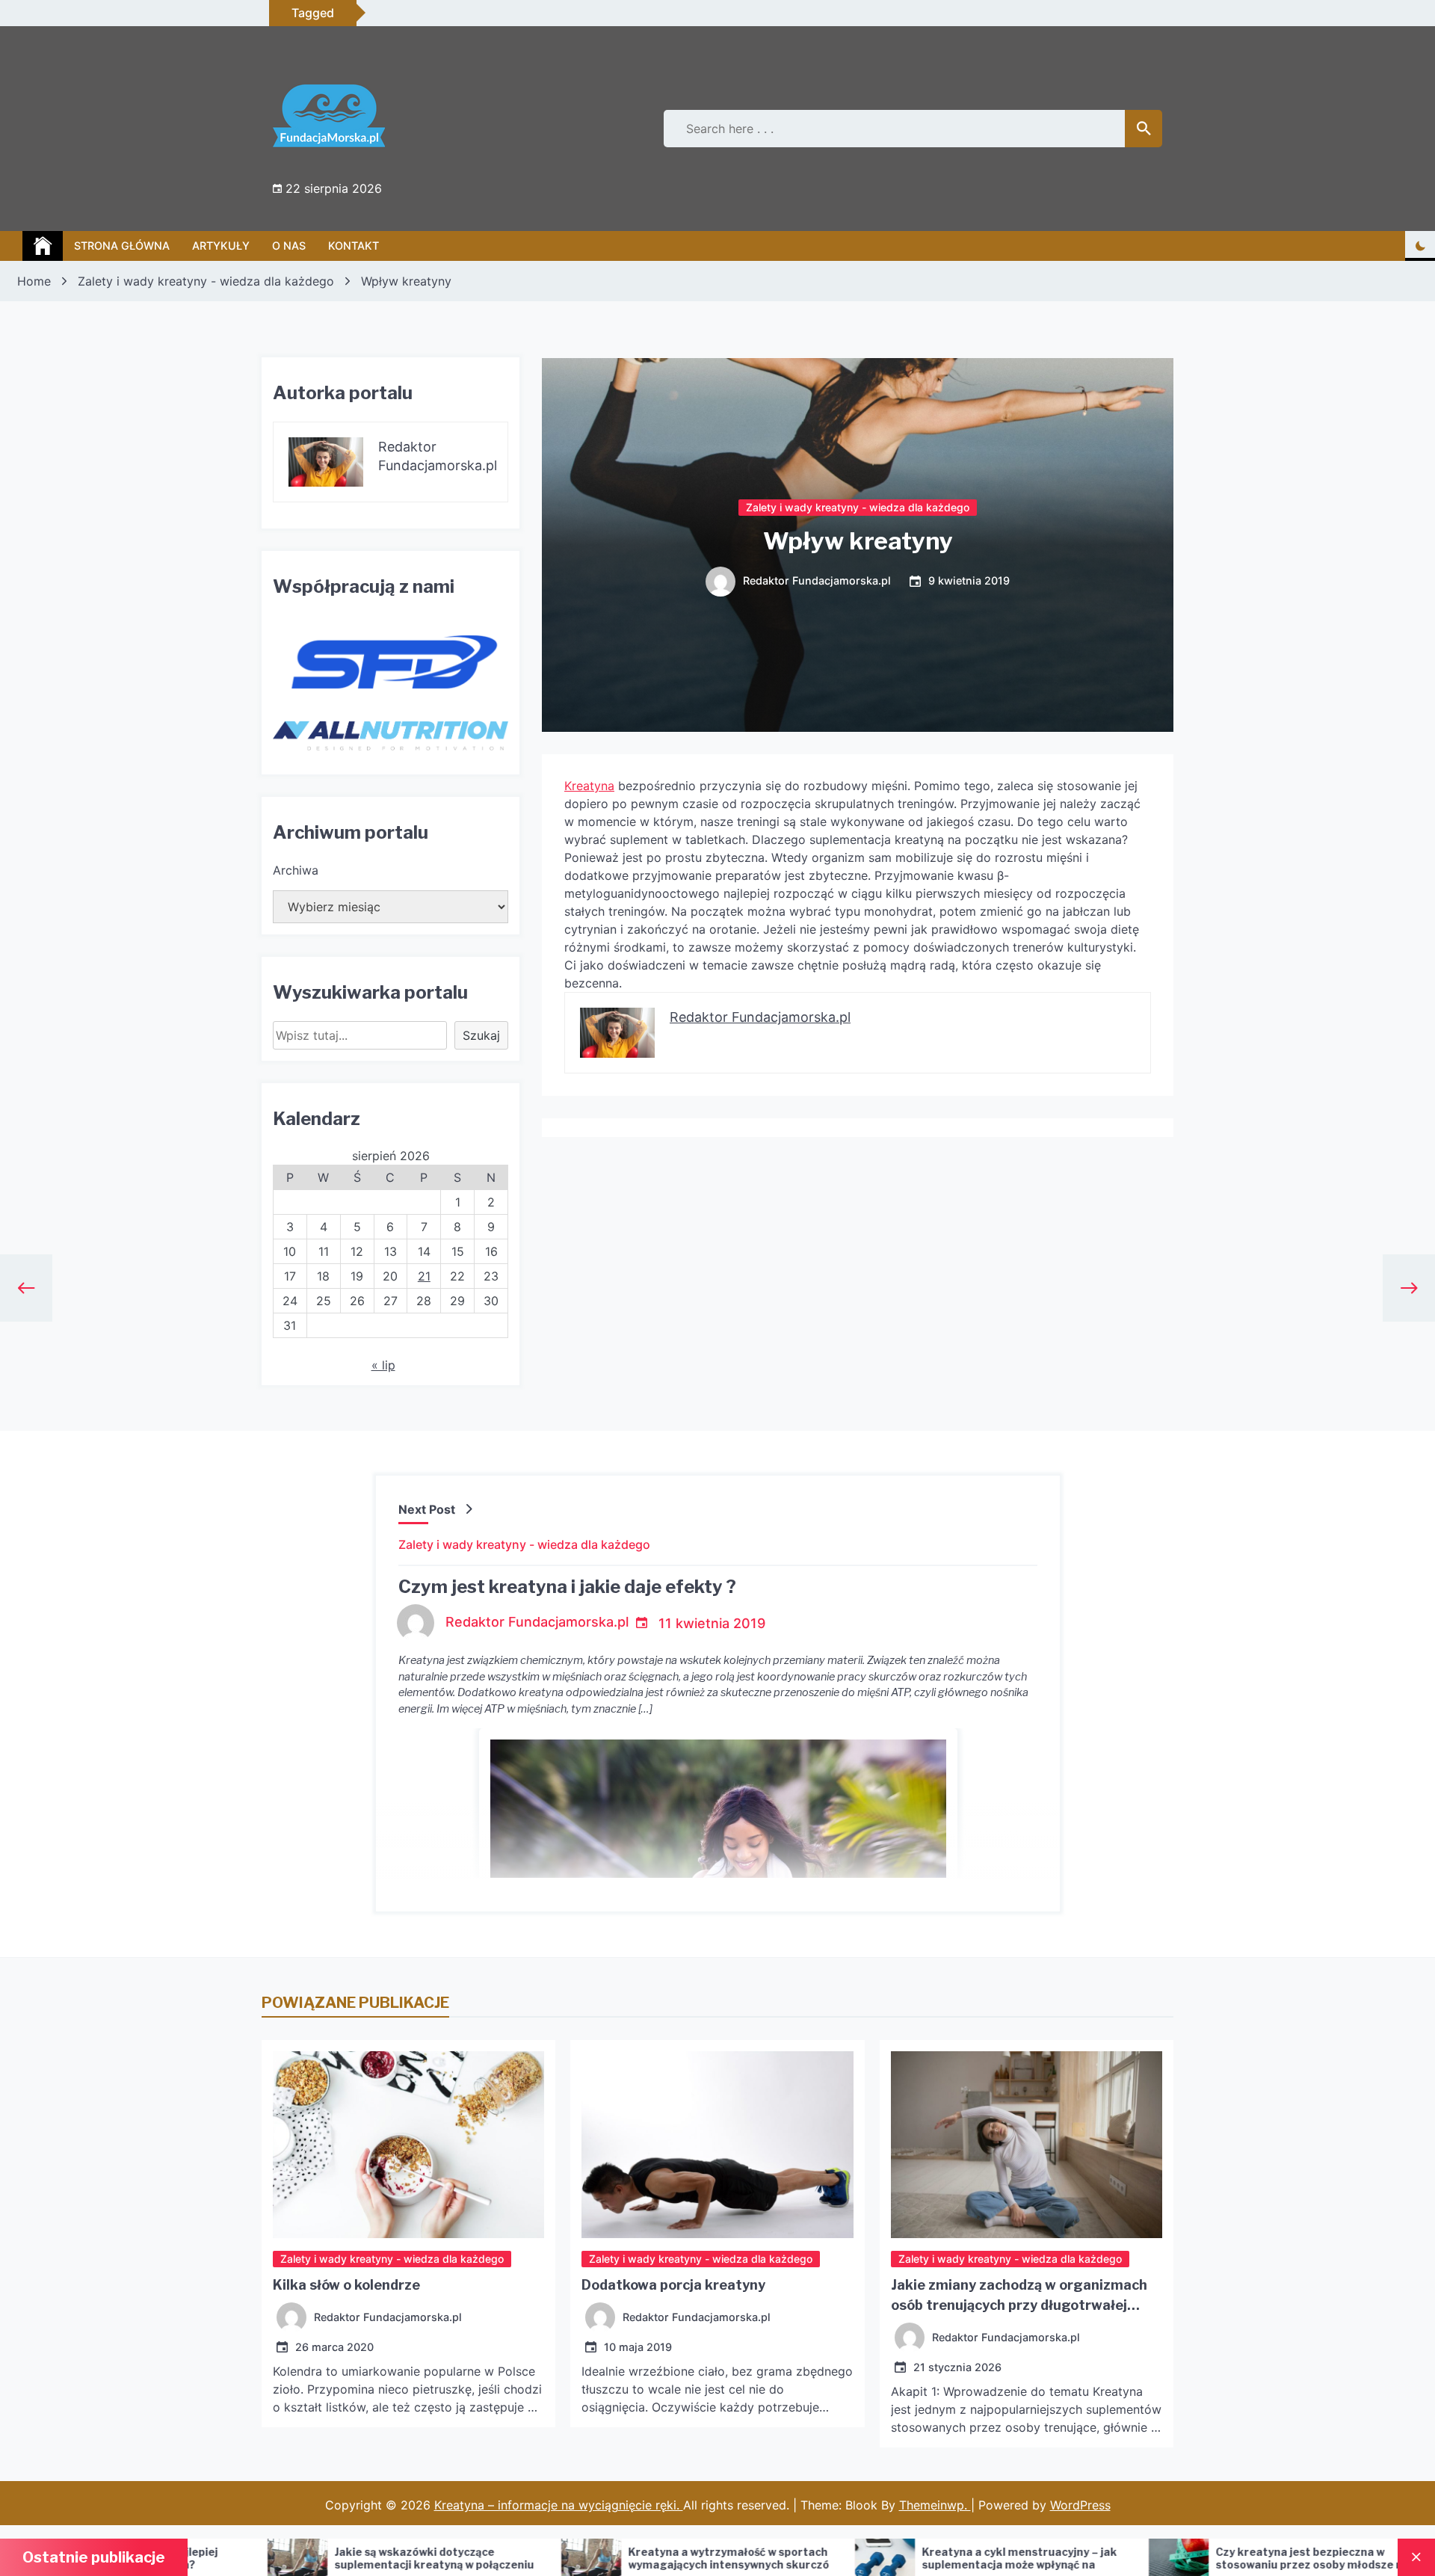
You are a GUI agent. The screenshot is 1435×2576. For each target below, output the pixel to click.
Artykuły (221, 246)
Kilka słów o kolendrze (346, 2285)
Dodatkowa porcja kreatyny (673, 2285)
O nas (289, 246)
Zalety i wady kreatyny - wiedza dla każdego (858, 507)
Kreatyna (589, 786)
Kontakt (354, 246)
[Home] (43, 246)
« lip (383, 1365)
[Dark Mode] (1420, 246)
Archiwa (296, 870)
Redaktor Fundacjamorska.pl (817, 581)
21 (424, 1276)
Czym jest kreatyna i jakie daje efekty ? (567, 1587)
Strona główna (122, 246)
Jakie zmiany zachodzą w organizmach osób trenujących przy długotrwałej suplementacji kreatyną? (1019, 2305)
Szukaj (481, 1035)
